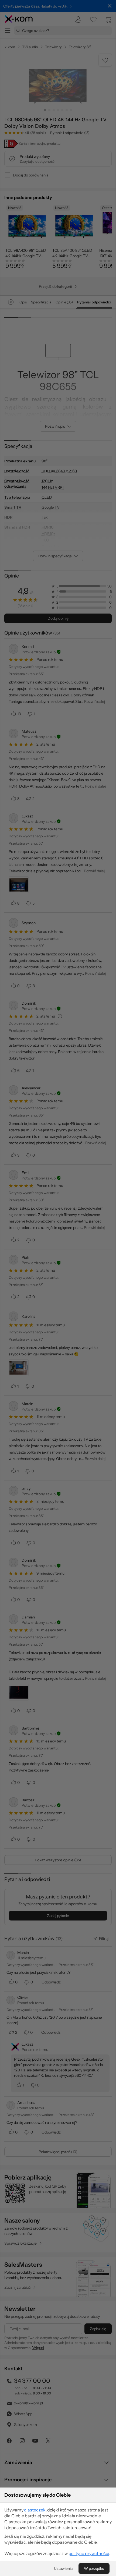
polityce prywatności (89, 2553)
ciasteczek (35, 2510)
